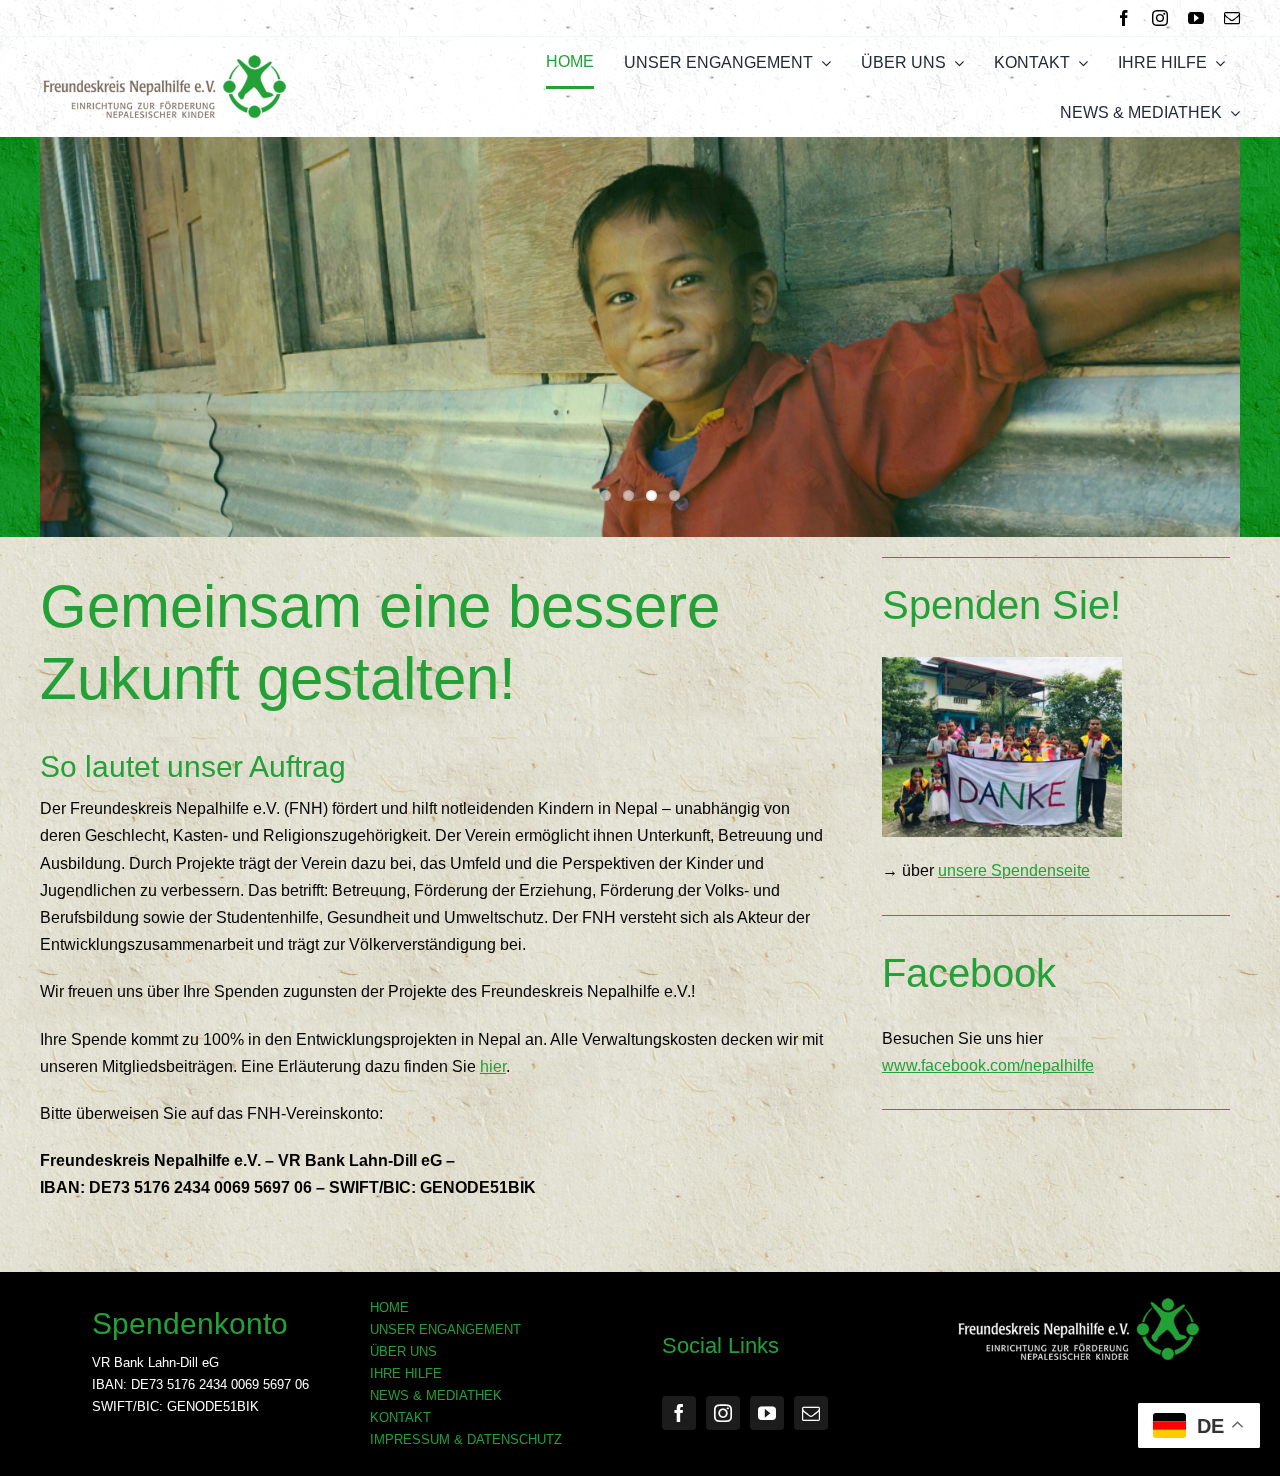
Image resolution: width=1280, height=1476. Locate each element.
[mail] (1232, 18)
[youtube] (1196, 18)
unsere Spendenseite (1014, 870)
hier (493, 1066)
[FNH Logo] (165, 61)
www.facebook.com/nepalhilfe (988, 1065)
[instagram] (1160, 18)
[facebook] (1124, 18)
